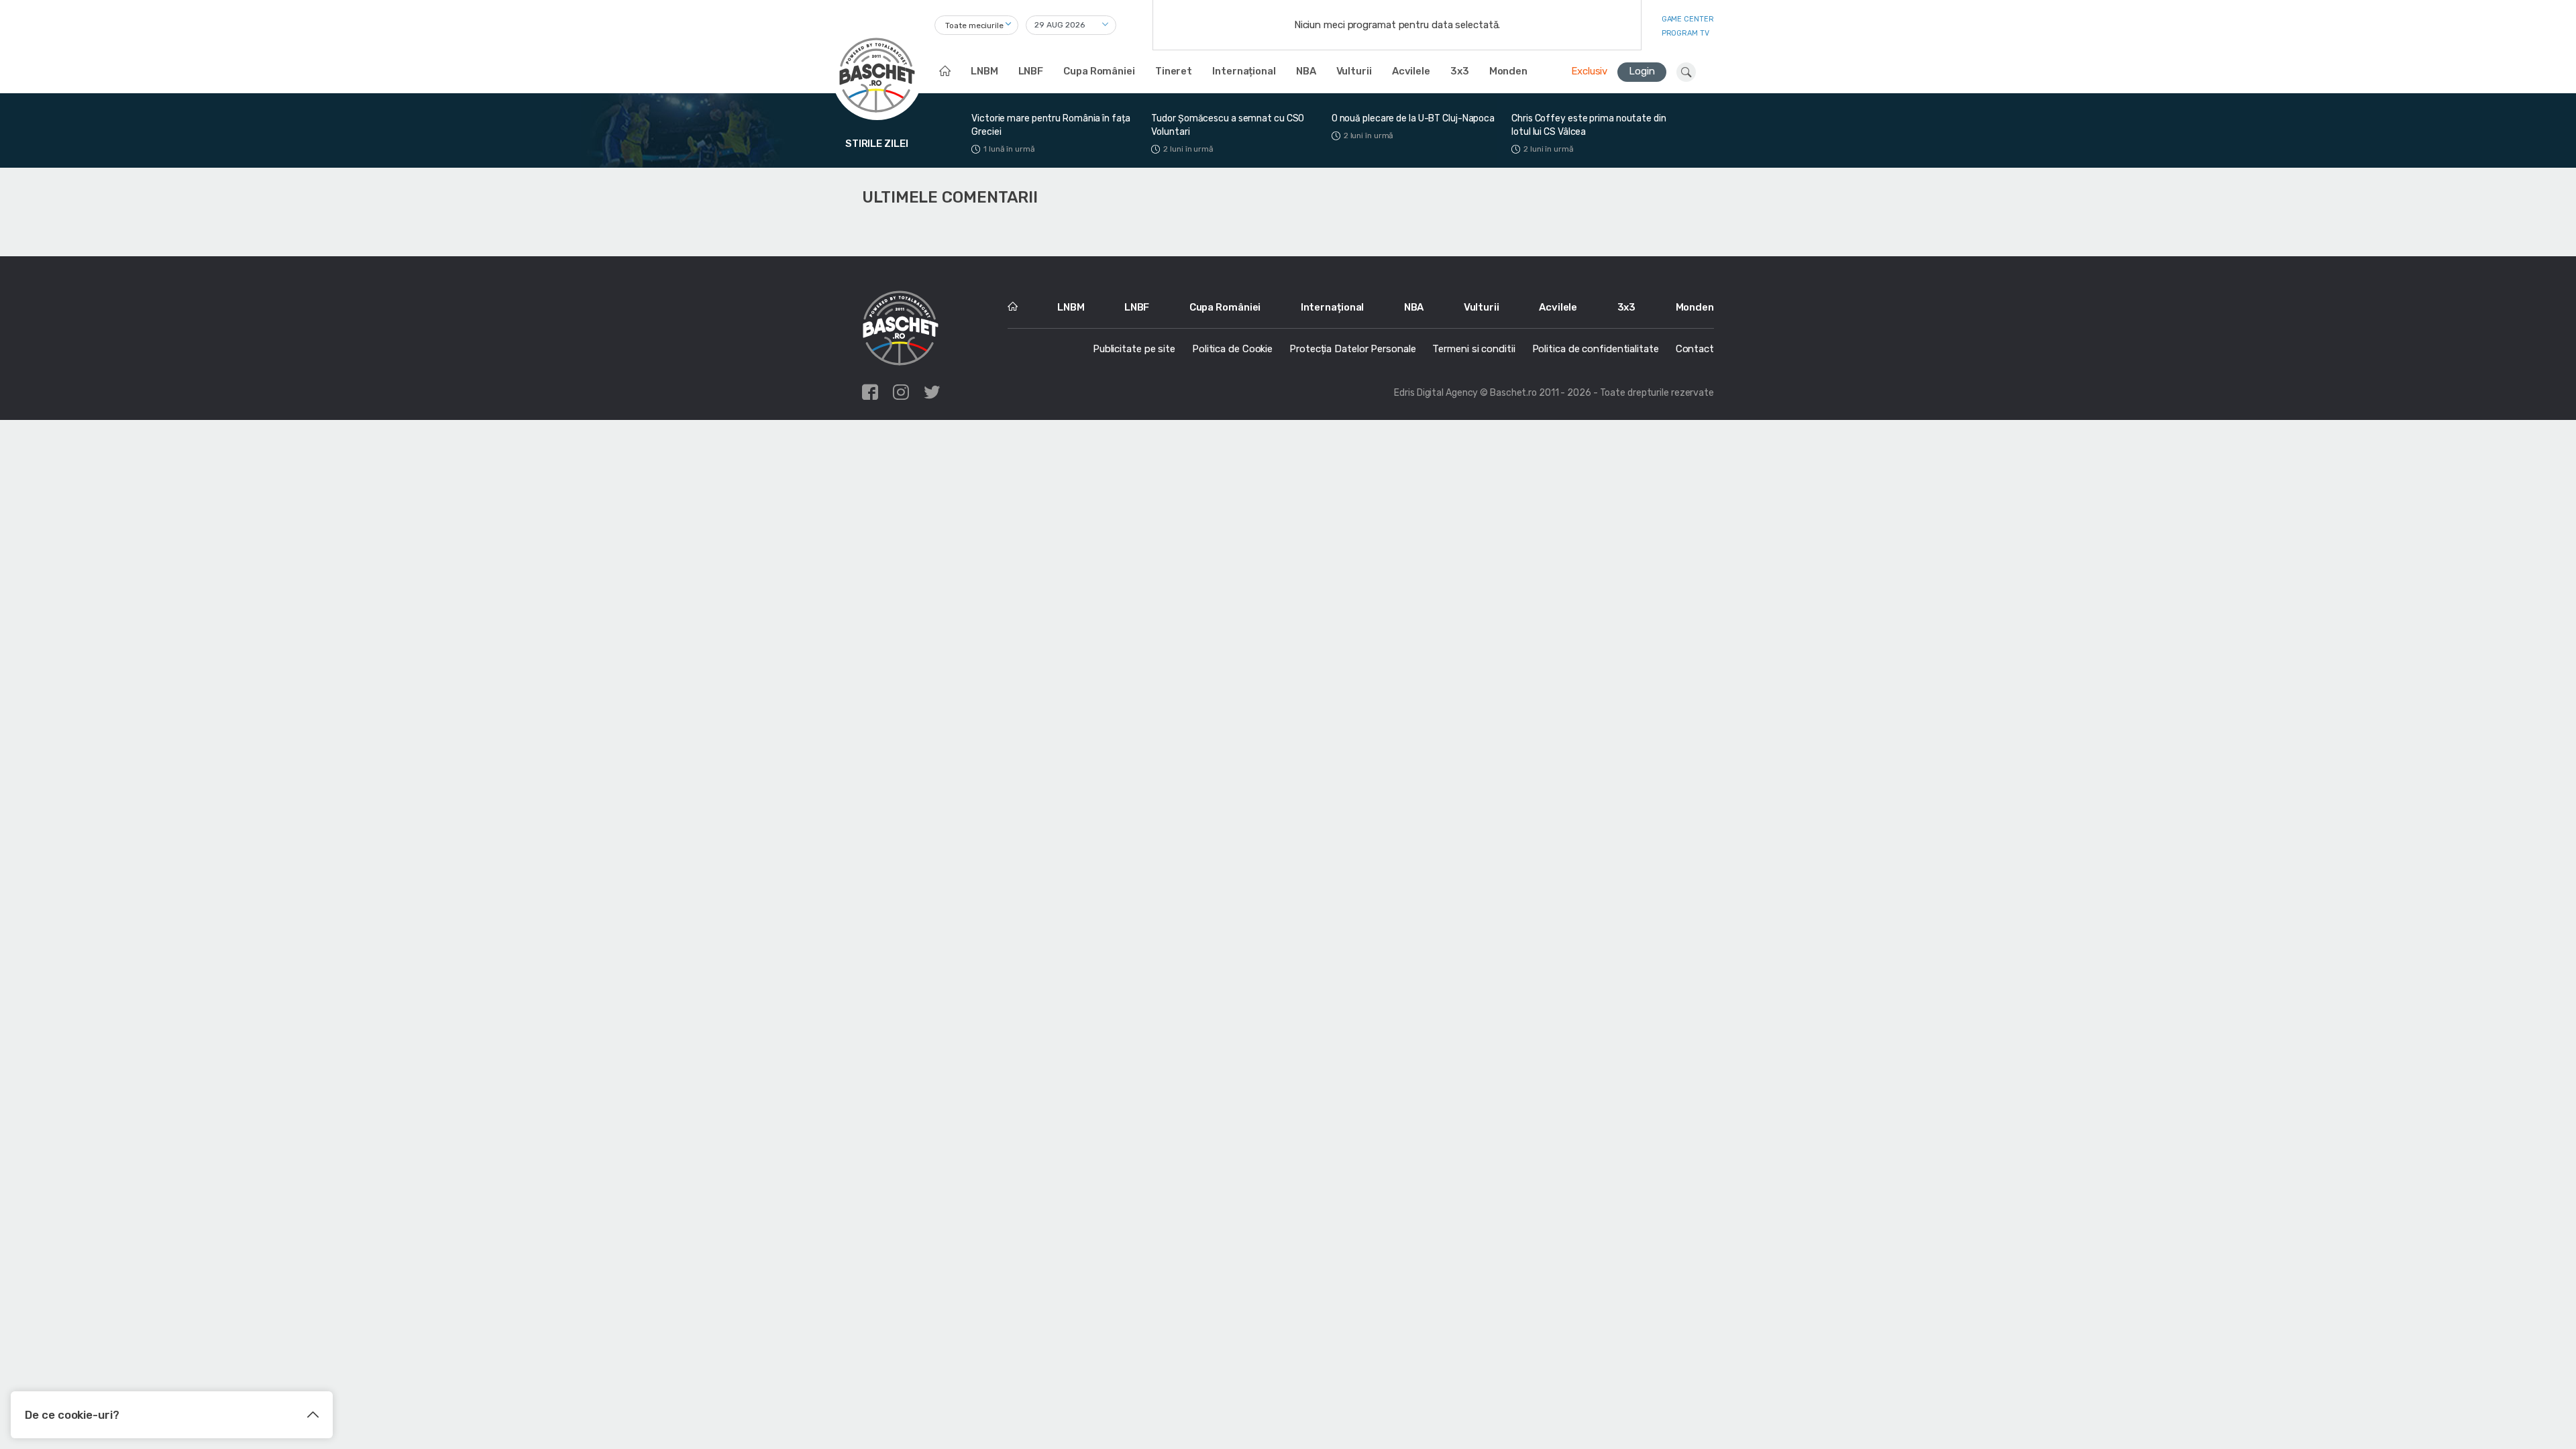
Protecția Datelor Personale (1352, 349)
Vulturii (1354, 71)
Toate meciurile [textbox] (974, 25)
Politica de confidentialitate (1596, 349)
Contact (1695, 349)
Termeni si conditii (1473, 349)
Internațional (1244, 71)
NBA (1306, 71)
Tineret (1174, 71)
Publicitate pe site (1134, 349)
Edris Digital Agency (1436, 393)
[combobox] (976, 25)
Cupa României (1099, 71)
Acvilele (1411, 71)
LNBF (1031, 71)
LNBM (984, 71)
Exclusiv (1589, 71)
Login (1642, 71)
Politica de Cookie (1232, 349)
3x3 (1460, 71)
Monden (1508, 71)
